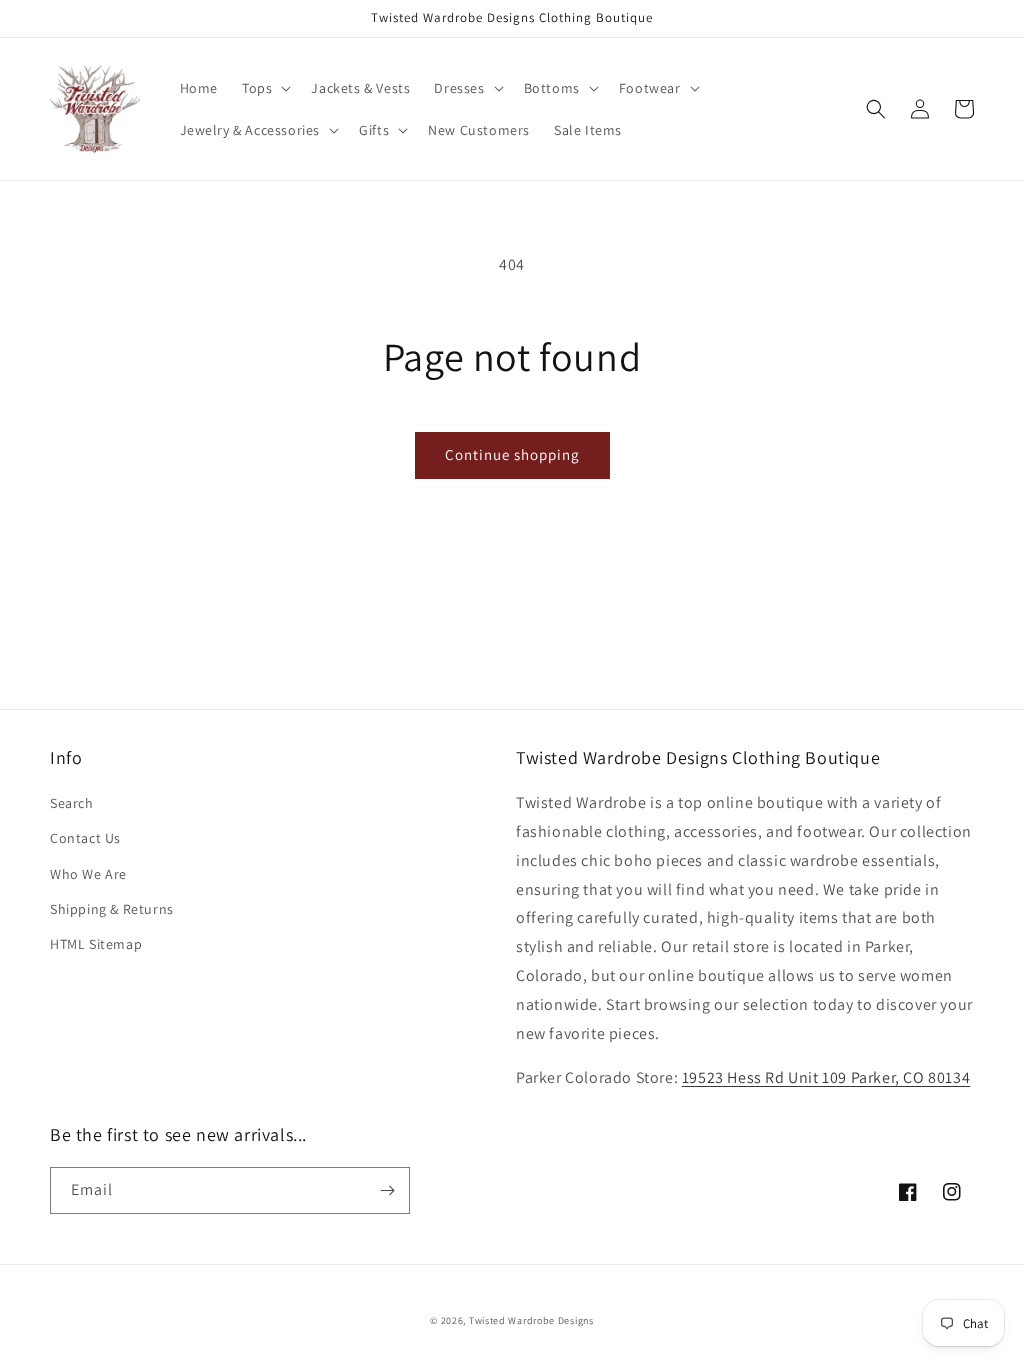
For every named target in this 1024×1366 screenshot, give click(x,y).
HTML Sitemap (96, 944)
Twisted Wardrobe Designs (531, 1320)
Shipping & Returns (112, 909)
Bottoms (552, 88)
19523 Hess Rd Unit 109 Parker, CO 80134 (826, 1077)
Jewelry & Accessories (250, 130)
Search (72, 803)
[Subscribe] (387, 1190)
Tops (257, 88)
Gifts (374, 130)
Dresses (459, 88)
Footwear (650, 88)
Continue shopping (512, 454)
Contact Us (85, 838)
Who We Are (88, 874)
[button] (264, 88)
